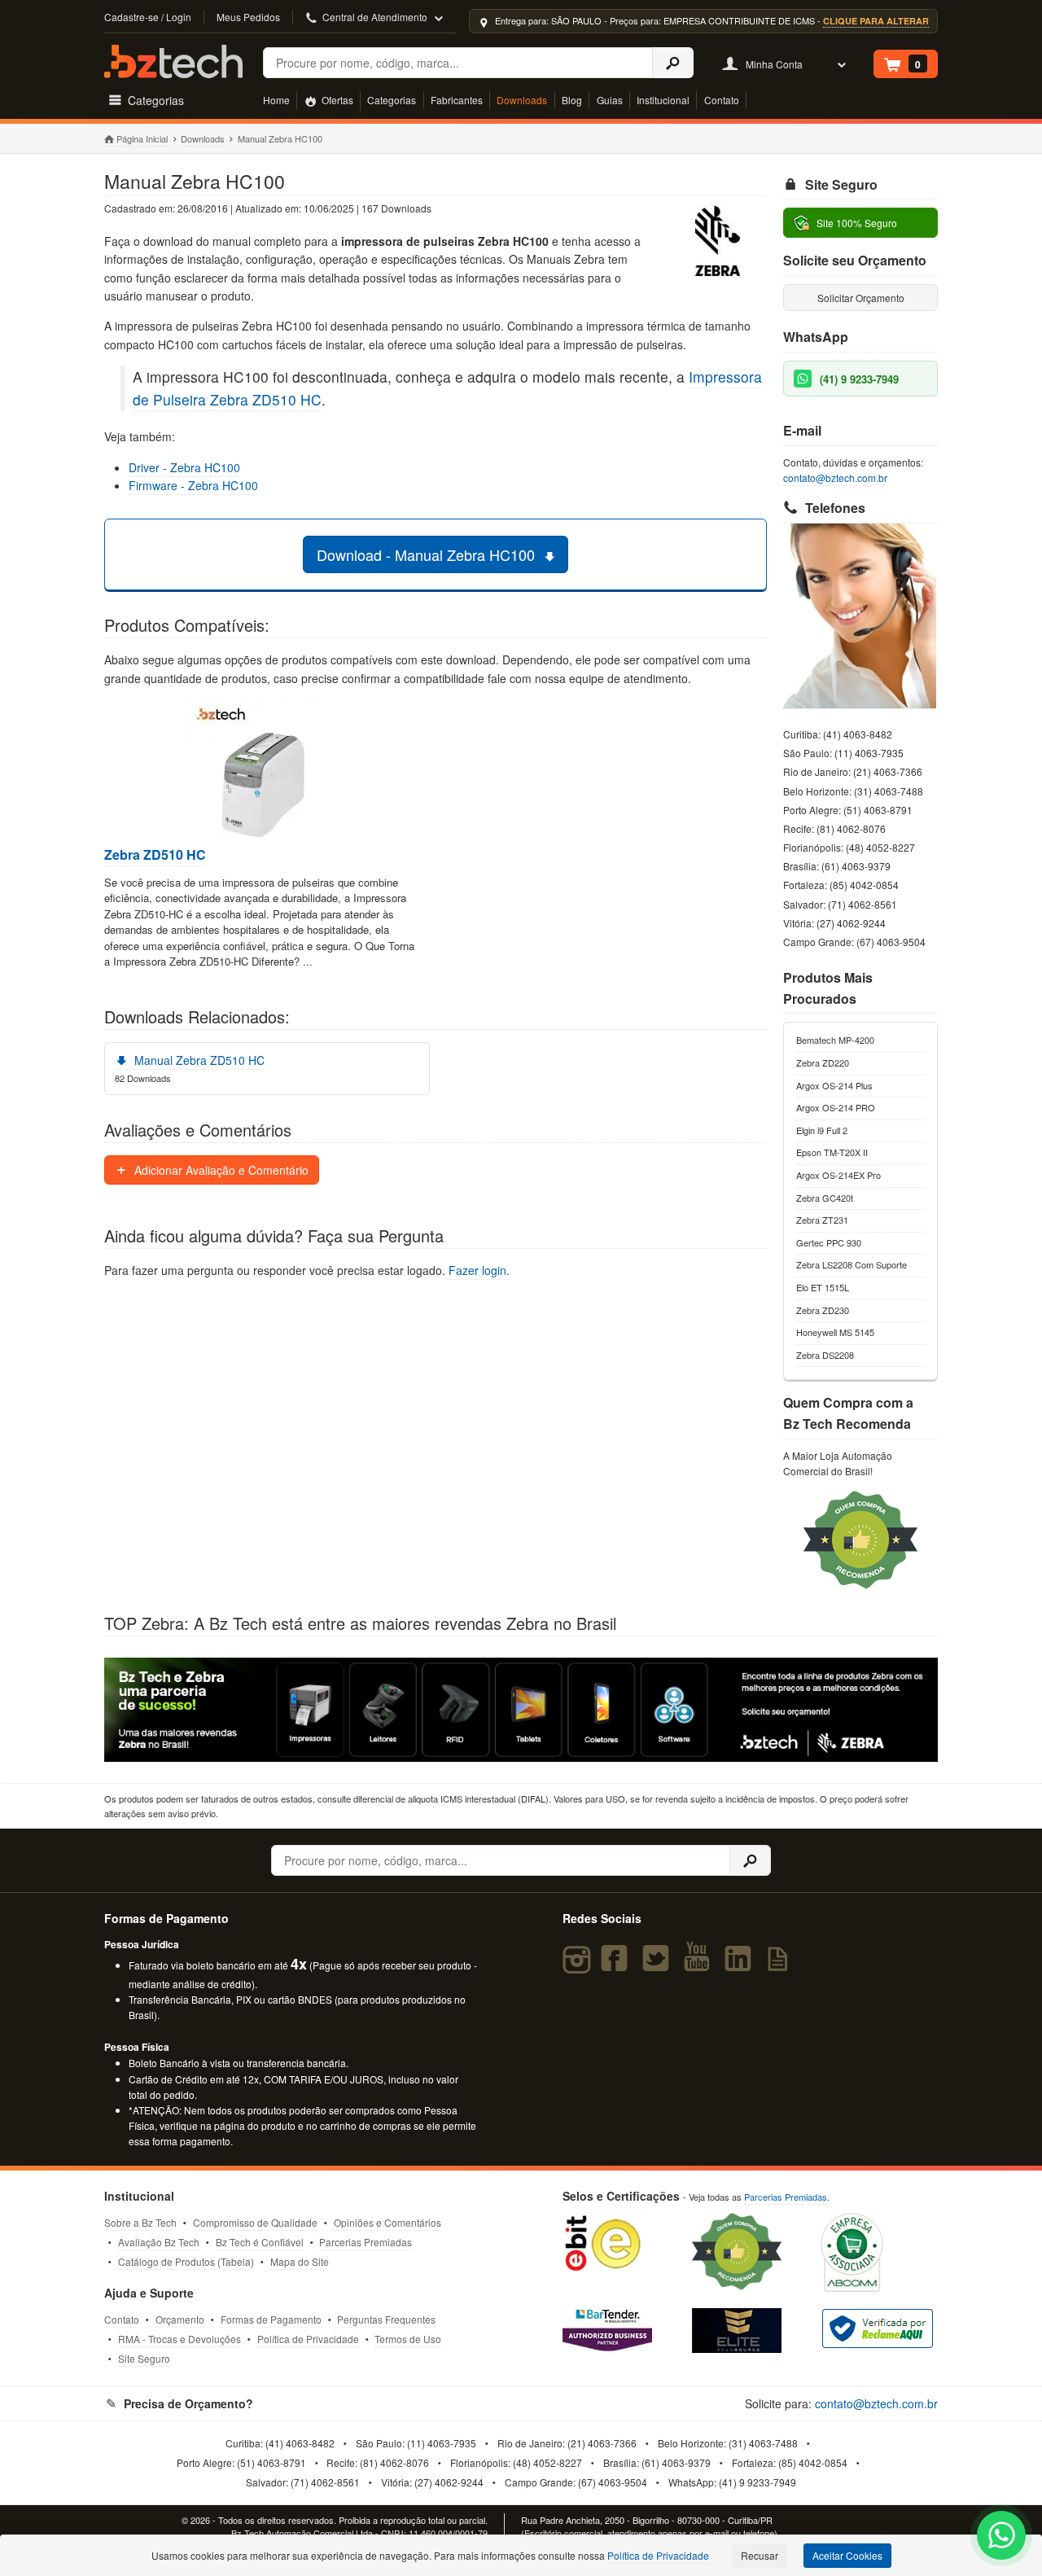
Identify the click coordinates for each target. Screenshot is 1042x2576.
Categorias (392, 100)
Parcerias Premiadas (366, 2242)
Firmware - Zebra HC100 (193, 485)
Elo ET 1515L (823, 1287)
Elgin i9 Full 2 (822, 1130)
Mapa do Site (300, 2261)
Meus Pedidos (248, 17)
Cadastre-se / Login (148, 17)
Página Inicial (142, 138)
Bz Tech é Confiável (260, 2242)
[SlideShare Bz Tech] (781, 1965)
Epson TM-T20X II (832, 1152)
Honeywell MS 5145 (835, 1332)
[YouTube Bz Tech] (700, 1965)
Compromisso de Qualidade (255, 2222)
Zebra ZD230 (823, 1310)
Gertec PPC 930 (829, 1242)
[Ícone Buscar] (673, 63)
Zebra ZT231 (822, 1220)
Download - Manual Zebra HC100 (428, 554)
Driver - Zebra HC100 (184, 467)
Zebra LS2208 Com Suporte (852, 1264)
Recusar (760, 2555)
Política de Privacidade (308, 2339)
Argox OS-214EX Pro (838, 1175)
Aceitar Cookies (847, 2555)
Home (276, 100)
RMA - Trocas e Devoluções (180, 2339)
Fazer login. (479, 1270)
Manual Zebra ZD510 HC (198, 1060)
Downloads (522, 100)
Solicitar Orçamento (861, 298)
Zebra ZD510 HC (155, 855)
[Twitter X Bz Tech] (659, 1965)
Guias (610, 100)
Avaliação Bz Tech (159, 2242)
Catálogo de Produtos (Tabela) (186, 2261)
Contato (722, 100)
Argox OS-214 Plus (834, 1085)
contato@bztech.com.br (835, 478)
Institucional (663, 100)
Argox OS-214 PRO (836, 1107)
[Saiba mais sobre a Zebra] (521, 1710)
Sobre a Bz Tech (140, 2222)
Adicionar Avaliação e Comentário (220, 1170)
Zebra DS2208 (825, 1355)
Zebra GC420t (825, 1198)
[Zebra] (718, 243)
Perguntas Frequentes (386, 2319)
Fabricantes (457, 100)
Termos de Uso (408, 2339)
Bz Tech (173, 61)
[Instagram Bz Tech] (579, 1965)
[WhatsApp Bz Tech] (1002, 2537)
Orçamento (180, 2319)
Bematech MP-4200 (835, 1040)
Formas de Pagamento (271, 2319)
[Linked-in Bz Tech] (741, 1965)
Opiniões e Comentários (387, 2222)
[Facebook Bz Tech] (618, 1965)
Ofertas (336, 100)
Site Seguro (144, 2358)
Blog (572, 100)
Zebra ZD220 (823, 1062)
